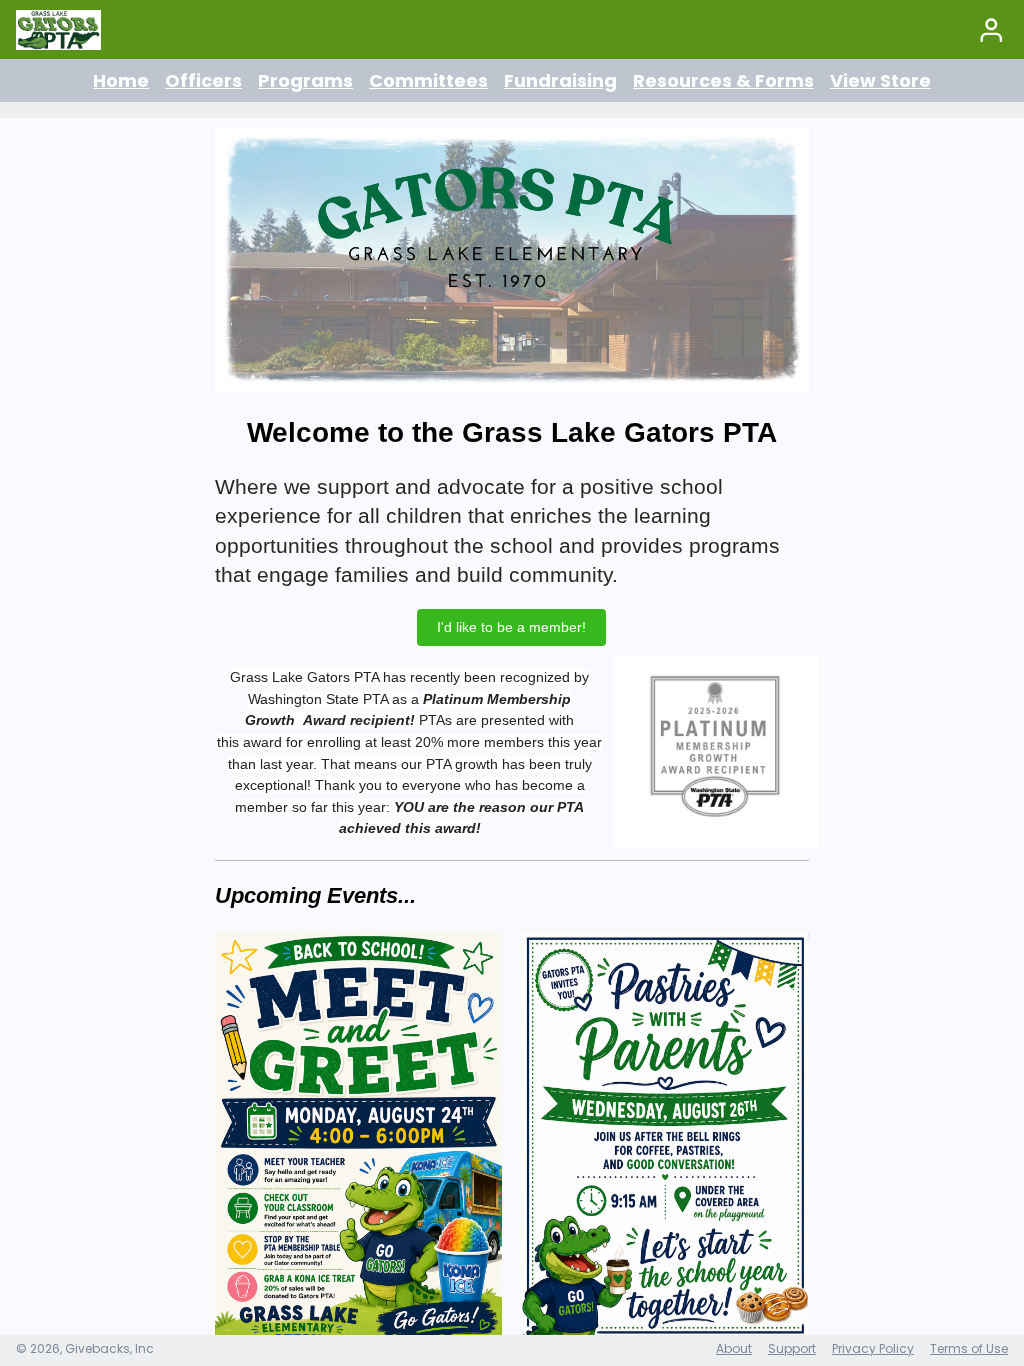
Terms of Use (969, 1348)
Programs (305, 80)
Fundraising (560, 80)
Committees (428, 80)
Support (792, 1348)
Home (121, 80)
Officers (203, 80)
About (734, 1348)
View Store (880, 80)
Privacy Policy (873, 1348)
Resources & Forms (723, 80)
